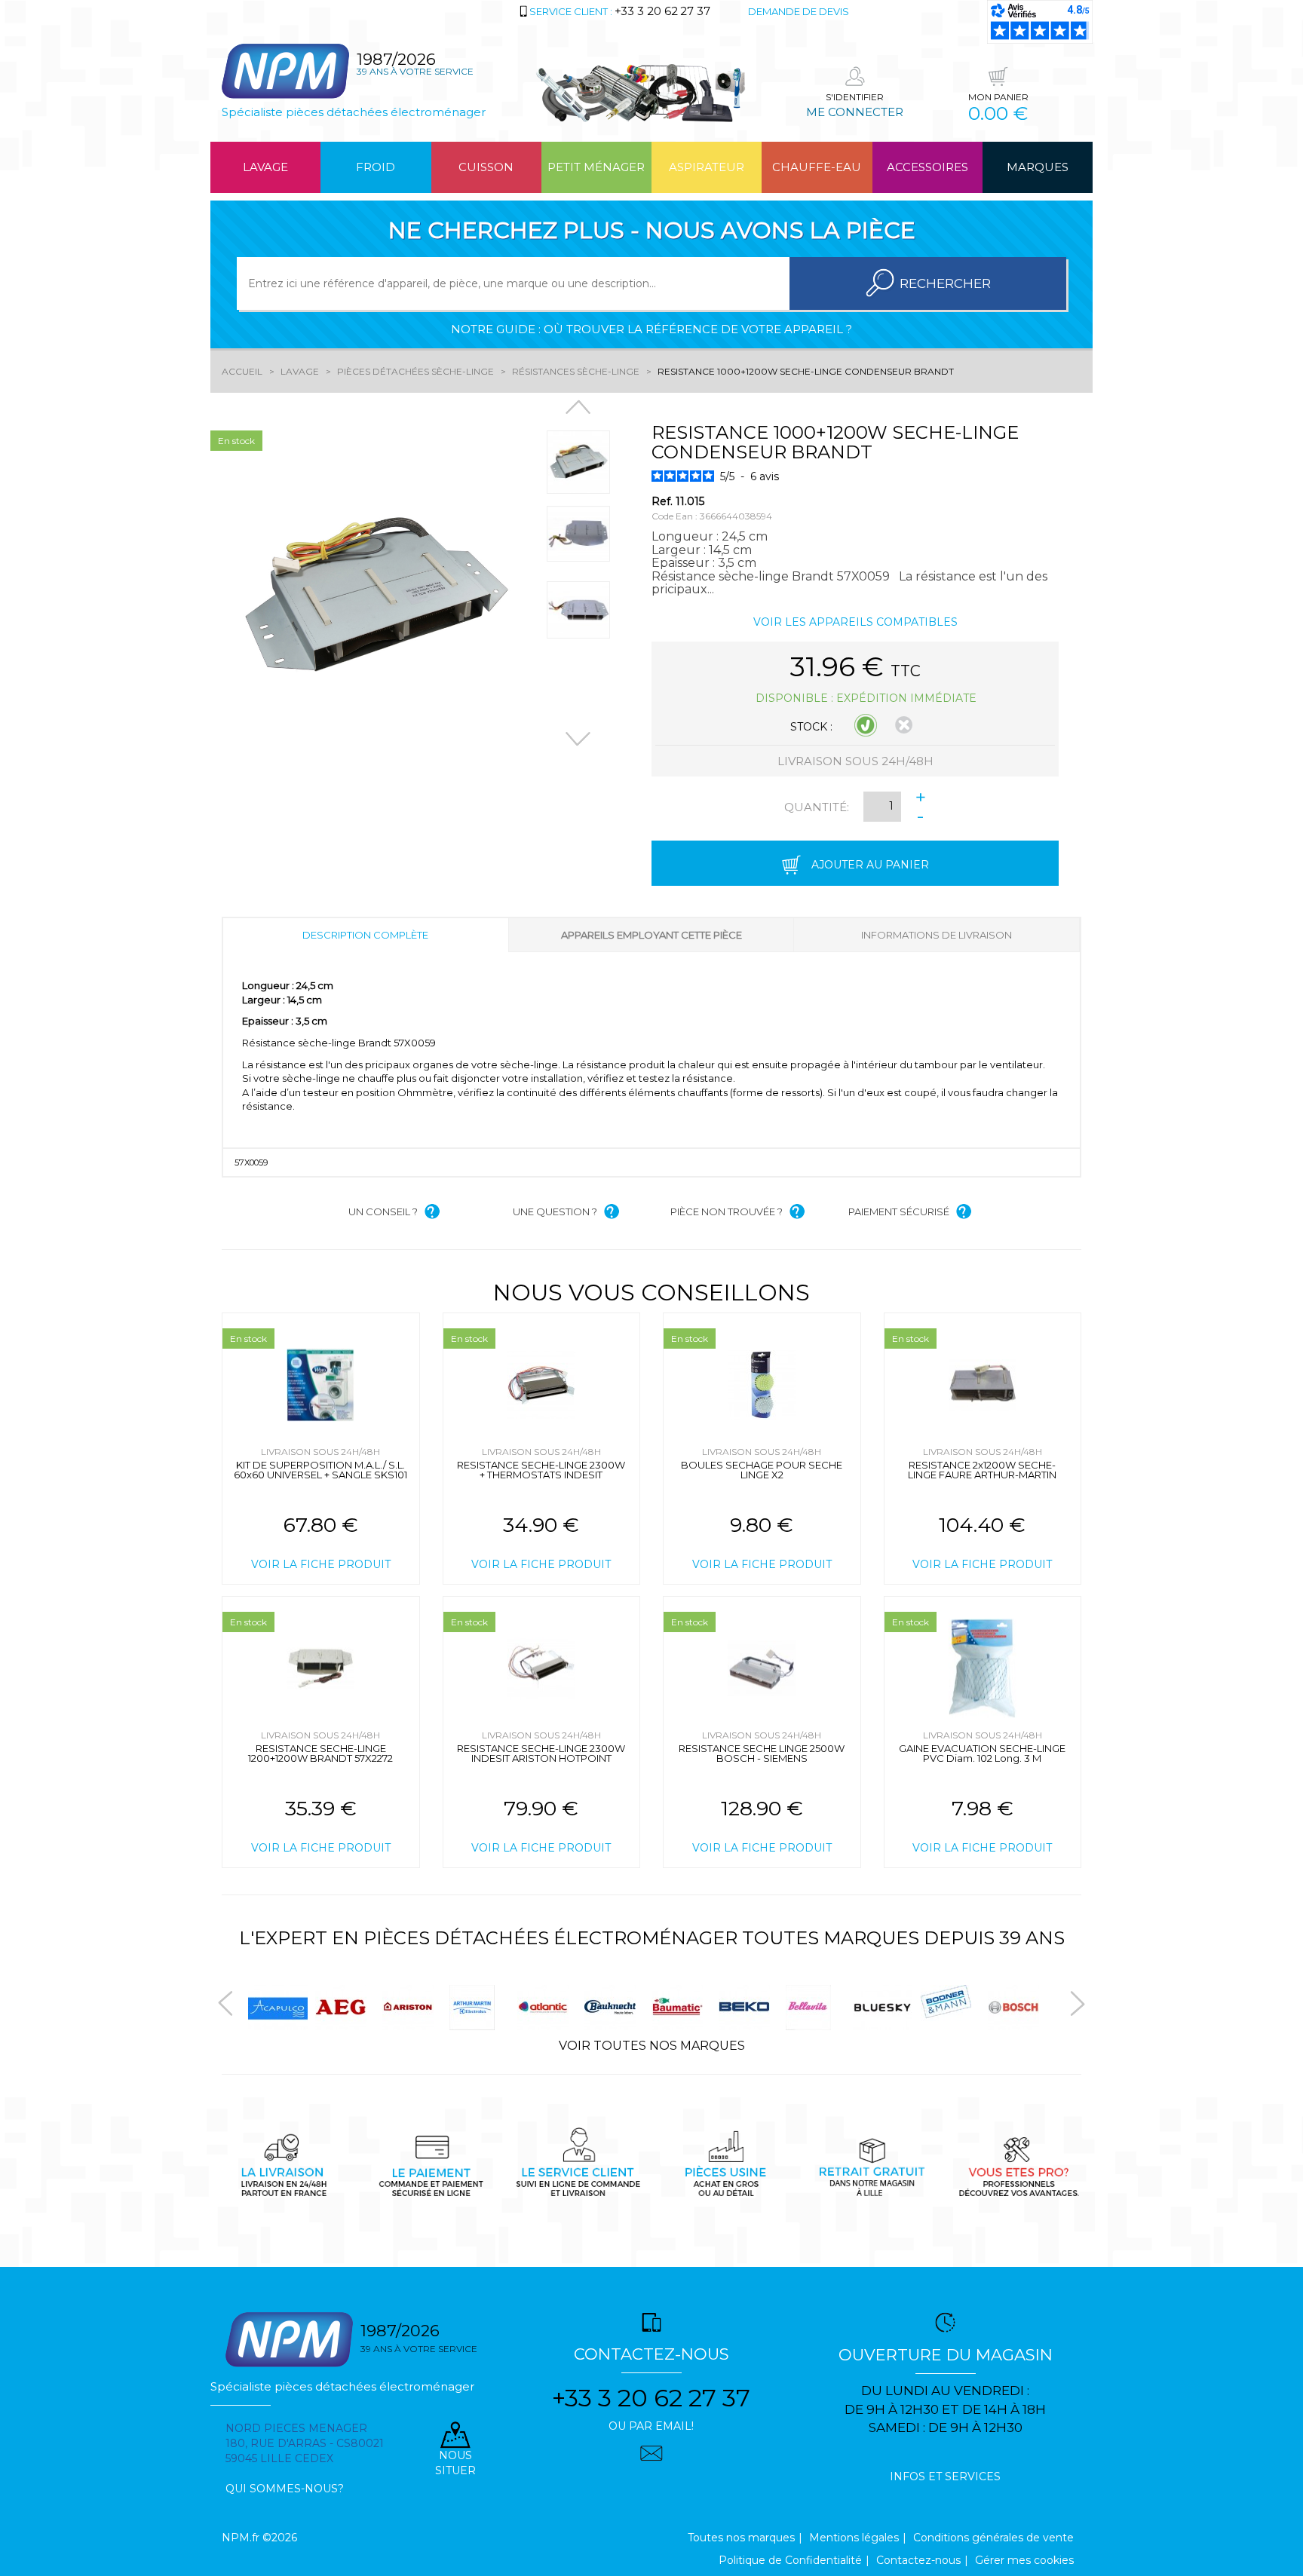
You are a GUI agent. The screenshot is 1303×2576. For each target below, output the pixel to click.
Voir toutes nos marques (652, 2046)
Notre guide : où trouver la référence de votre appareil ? (651, 329)
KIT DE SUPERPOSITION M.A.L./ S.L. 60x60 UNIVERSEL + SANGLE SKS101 (320, 1470)
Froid (376, 167)
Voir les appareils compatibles (855, 622)
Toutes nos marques (741, 2538)
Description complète (365, 935)
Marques (1038, 167)
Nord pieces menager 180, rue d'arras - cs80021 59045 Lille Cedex (305, 2443)
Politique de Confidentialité (790, 2560)
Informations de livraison (937, 935)
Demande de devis (799, 11)
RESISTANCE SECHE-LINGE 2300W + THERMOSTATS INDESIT (541, 1470)
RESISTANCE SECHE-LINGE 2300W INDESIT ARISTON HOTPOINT (541, 1753)
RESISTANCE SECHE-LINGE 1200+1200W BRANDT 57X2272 (320, 1753)
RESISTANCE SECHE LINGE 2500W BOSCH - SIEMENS (762, 1753)
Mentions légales (854, 2538)
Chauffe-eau (817, 167)
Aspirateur (707, 167)
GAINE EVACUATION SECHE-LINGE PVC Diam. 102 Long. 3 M (982, 1753)
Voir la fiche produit (321, 1564)
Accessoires (927, 167)
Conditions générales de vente (993, 2538)
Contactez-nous (918, 2560)
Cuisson (486, 167)
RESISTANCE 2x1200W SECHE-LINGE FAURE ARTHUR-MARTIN (982, 1470)
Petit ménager (596, 167)
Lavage (265, 167)
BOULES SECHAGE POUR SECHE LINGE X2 (762, 1470)
